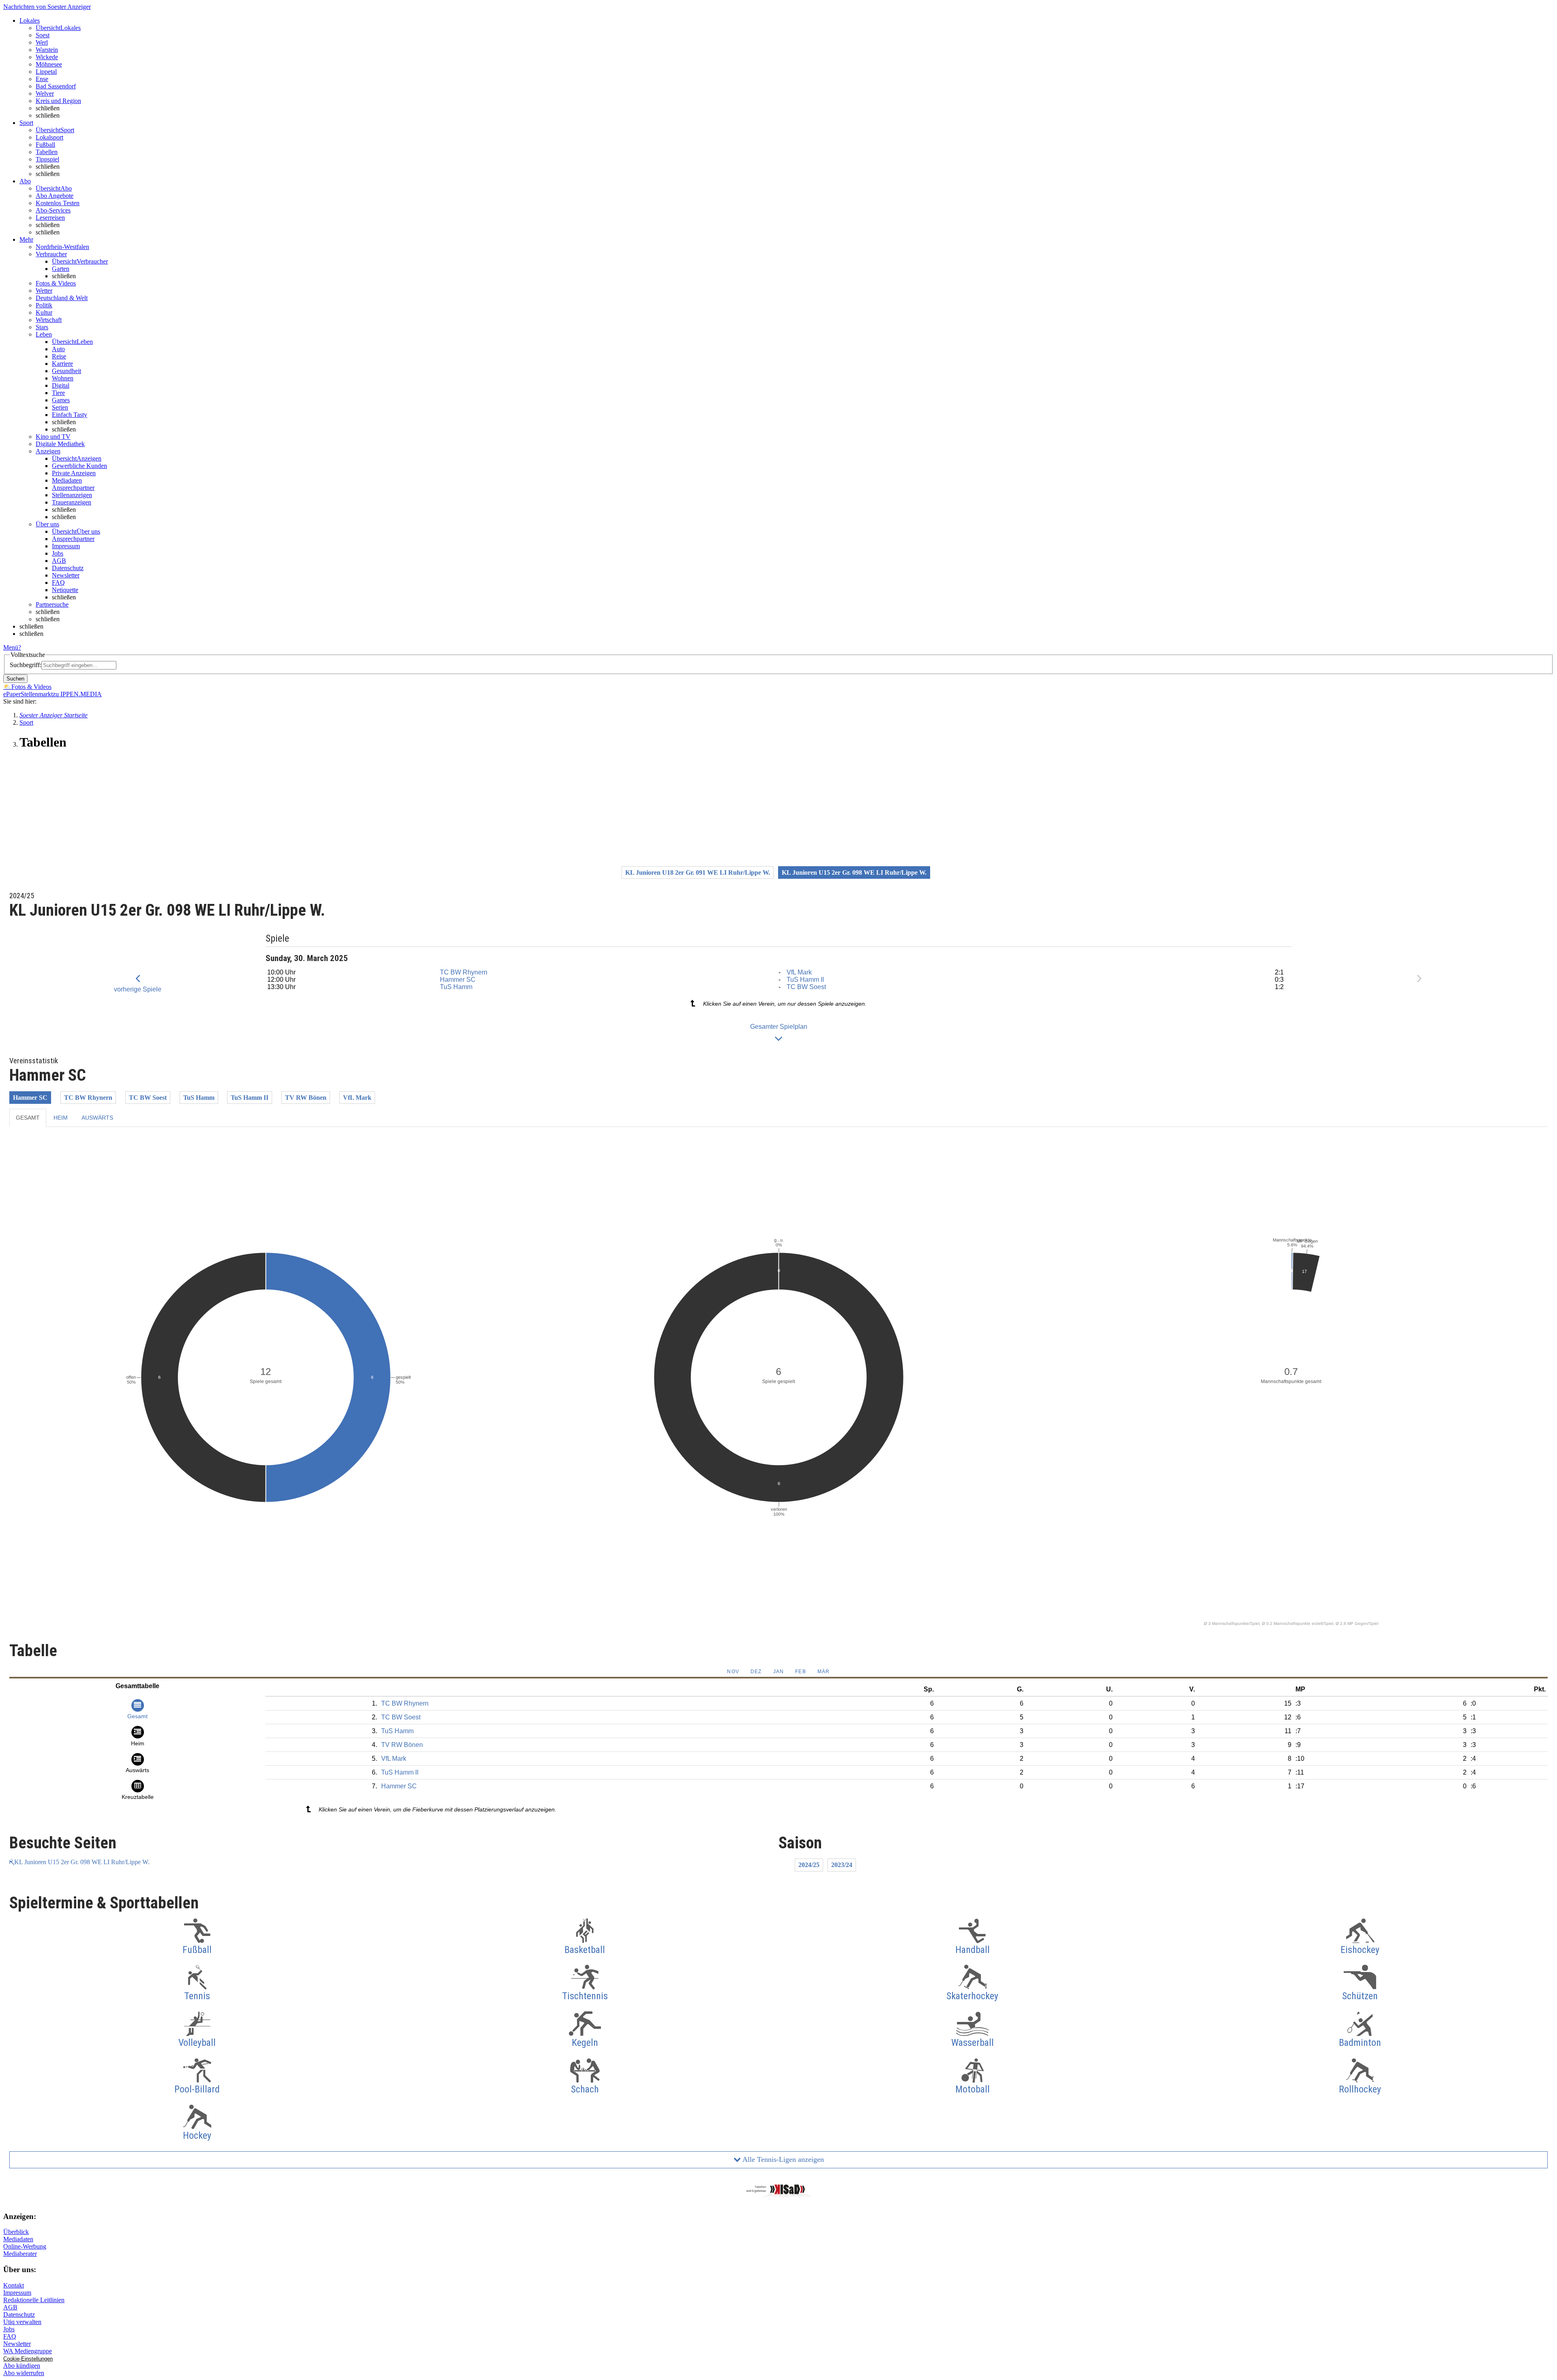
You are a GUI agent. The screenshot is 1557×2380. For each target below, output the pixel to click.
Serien (60, 407)
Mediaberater (20, 2254)
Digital (61, 385)
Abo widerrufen (24, 2373)
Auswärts (97, 1118)
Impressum (66, 546)
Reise (59, 356)
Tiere (58, 393)
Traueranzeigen (72, 502)
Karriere (62, 364)
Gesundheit (66, 371)
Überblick (16, 2232)
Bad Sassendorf (56, 86)
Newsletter (66, 575)
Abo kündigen (22, 2366)
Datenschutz (68, 568)
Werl (42, 42)
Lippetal (46, 72)
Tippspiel (47, 159)
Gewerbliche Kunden (79, 466)
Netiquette (65, 590)
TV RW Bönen (306, 1098)
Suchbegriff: (26, 665)
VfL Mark (799, 972)
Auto (58, 349)
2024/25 (809, 1865)
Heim (61, 1118)
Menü (11, 647)
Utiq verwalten (22, 2322)
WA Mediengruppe (28, 2351)
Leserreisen (50, 218)
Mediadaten (67, 480)
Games (61, 400)
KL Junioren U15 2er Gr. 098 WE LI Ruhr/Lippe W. (82, 1862)
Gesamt (28, 1118)
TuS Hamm (456, 987)
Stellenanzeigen (72, 495)
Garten (61, 269)
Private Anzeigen (74, 473)
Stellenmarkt (37, 694)
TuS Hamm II (805, 980)
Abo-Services (53, 210)
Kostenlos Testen (58, 203)
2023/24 (842, 1865)
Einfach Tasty (70, 415)
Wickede (47, 57)
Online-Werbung (25, 2246)
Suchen (15, 679)
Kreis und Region (58, 101)
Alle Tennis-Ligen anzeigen (782, 2159)
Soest (43, 35)
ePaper (12, 694)
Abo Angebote (55, 196)
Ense (42, 79)
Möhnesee (49, 64)
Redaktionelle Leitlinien (34, 2300)
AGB (59, 561)
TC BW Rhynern (464, 972)
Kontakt (14, 2285)
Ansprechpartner (73, 488)
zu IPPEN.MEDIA (77, 694)
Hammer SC (458, 980)
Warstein (47, 50)
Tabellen (47, 152)
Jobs (58, 553)
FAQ (58, 583)
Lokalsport (49, 137)
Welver (45, 93)
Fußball (45, 145)
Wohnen (63, 378)
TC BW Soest (806, 987)
